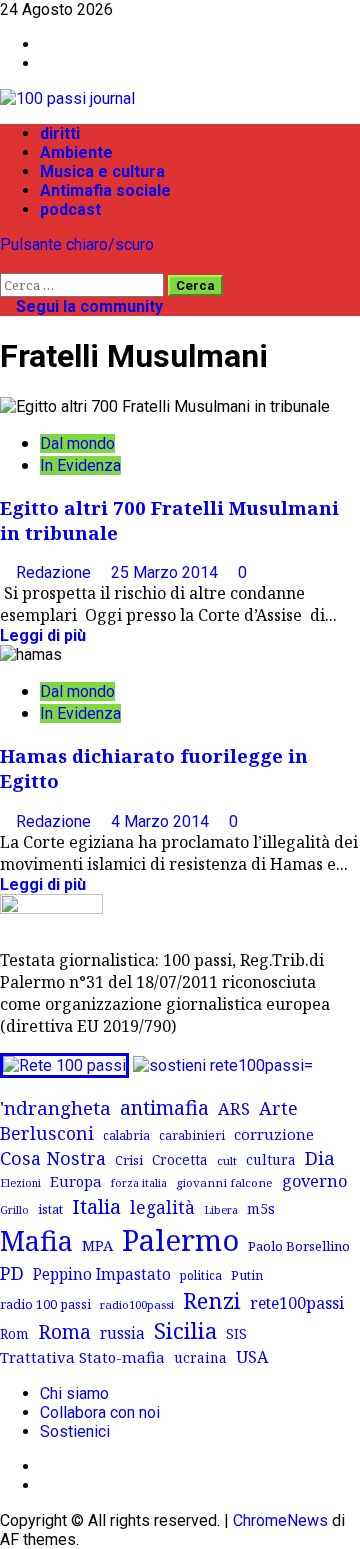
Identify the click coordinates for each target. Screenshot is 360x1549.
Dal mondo (77, 443)
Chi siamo (74, 1393)
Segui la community (87, 306)
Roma (64, 1331)
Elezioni (20, 1183)
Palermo (180, 1240)
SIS (236, 1333)
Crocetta (180, 1159)
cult (227, 1160)
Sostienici (75, 1431)
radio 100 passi (45, 1304)
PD (12, 1272)
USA (252, 1357)
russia (122, 1333)
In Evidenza (80, 465)
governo (314, 1181)
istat (50, 1209)
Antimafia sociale (105, 190)
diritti (60, 133)
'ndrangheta (55, 1108)
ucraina (200, 1357)
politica (201, 1275)
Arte (278, 1108)
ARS (234, 1109)
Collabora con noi (100, 1412)
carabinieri (192, 1135)
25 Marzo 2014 (166, 572)
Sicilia (185, 1330)
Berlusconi (47, 1133)
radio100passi (137, 1304)
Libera (221, 1209)
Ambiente (76, 152)
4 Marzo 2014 (162, 821)
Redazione (55, 572)
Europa (76, 1181)
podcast (70, 209)
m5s (261, 1208)
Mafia (36, 1240)
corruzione (274, 1134)
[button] (6, 263)
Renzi (212, 1300)
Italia (96, 1206)
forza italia (139, 1182)
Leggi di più (43, 635)
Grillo (14, 1210)
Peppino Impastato (102, 1274)
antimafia (164, 1107)
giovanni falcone (224, 1182)
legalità (162, 1207)
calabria (126, 1135)
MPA (97, 1245)
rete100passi (297, 1303)
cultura (271, 1159)
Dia (320, 1157)
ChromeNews (280, 1520)
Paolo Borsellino (299, 1246)
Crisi (129, 1160)
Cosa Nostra (53, 1158)
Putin (247, 1275)
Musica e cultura (102, 171)
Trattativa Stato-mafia (82, 1357)
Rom (14, 1333)
